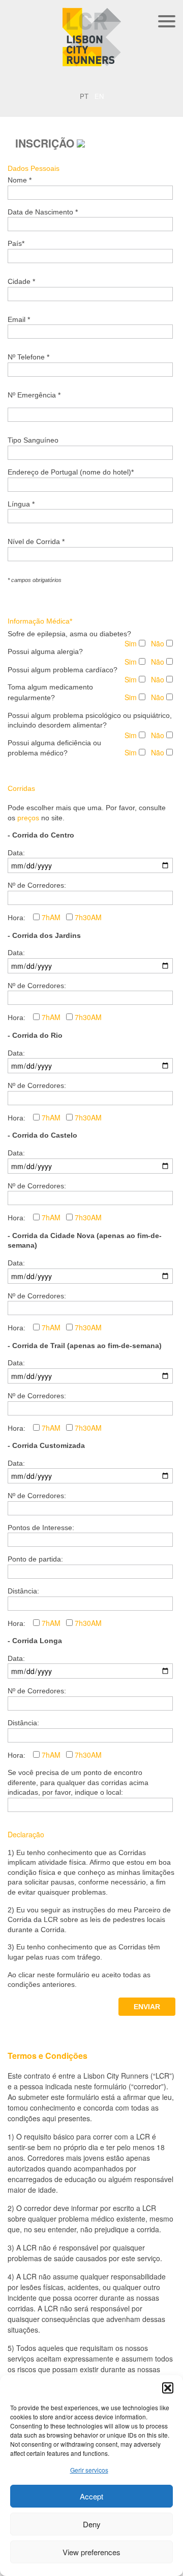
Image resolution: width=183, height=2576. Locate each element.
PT (122, 79)
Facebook (107, 79)
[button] (168, 2388)
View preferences (91, 2552)
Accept (91, 2496)
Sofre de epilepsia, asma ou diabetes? (69, 634)
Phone (76, 79)
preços (28, 818)
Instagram (91, 79)
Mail (53, 79)
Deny (92, 2524)
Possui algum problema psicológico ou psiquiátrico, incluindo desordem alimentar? (90, 720)
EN (137, 79)
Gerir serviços (89, 2470)
